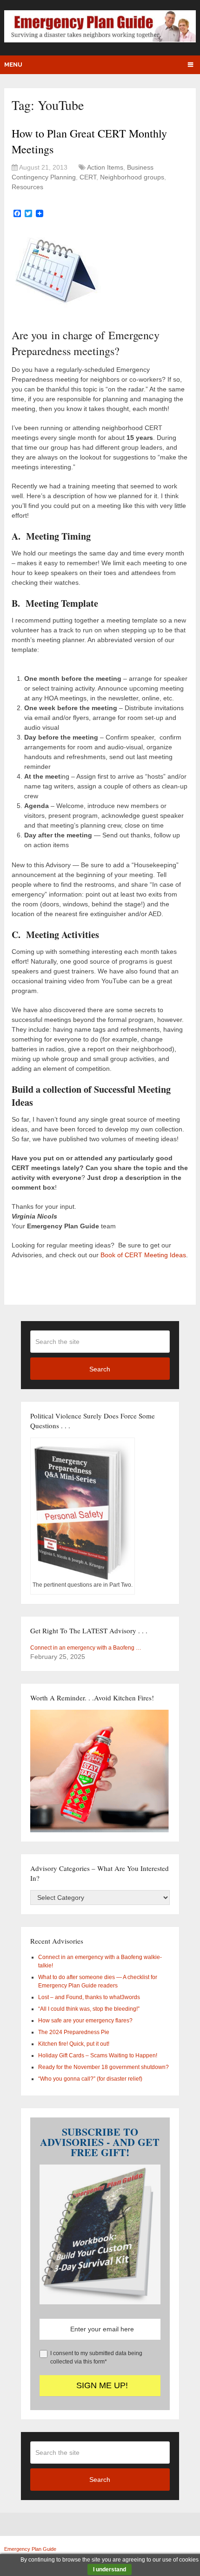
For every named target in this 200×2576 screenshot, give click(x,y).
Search (100, 1369)
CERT (88, 177)
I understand (110, 2569)
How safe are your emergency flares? (85, 2021)
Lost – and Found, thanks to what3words (89, 1997)
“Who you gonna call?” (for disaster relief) (90, 2079)
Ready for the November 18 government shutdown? (103, 2067)
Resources (27, 187)
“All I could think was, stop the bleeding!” (89, 2009)
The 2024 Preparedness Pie (74, 2032)
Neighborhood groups (132, 177)
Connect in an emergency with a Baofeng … (86, 1648)
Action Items (105, 167)
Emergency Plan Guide (30, 2549)
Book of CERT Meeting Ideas (143, 1255)
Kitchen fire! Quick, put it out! (74, 2044)
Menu (13, 65)
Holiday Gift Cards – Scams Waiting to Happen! (98, 2055)
